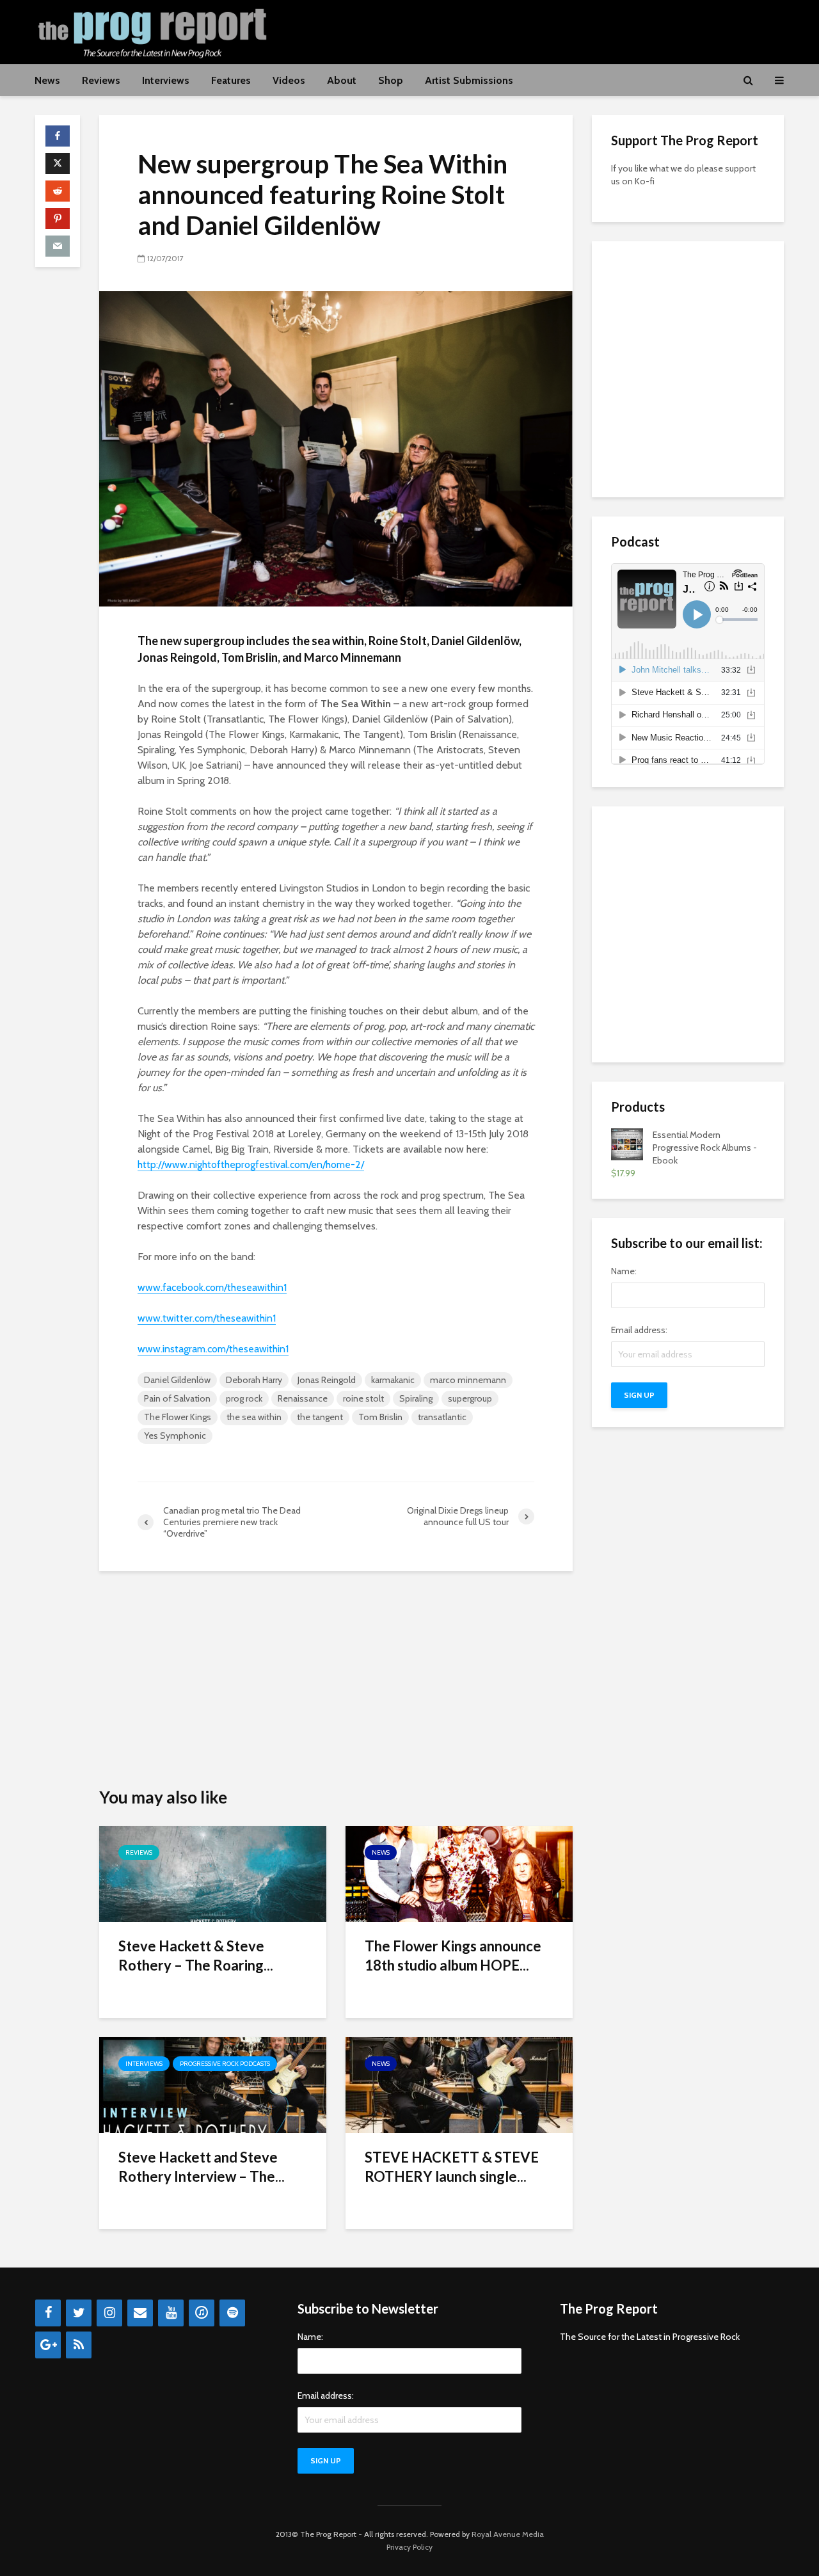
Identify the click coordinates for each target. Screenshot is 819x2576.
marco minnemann (468, 1380)
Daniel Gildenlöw (177, 1380)
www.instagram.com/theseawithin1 (213, 1349)
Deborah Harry (254, 1380)
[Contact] (140, 2313)
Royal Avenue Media (508, 2534)
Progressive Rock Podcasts (225, 2064)
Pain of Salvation (177, 1398)
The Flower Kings (178, 1417)
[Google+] (48, 2345)
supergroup (470, 1398)
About (342, 80)
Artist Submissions (469, 80)
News (47, 80)
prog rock (244, 1398)
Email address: (639, 1330)
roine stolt (363, 1398)
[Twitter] (79, 2313)
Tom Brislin (380, 1417)
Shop (391, 80)
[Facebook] (48, 2313)
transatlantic (442, 1417)
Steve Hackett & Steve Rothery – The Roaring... (196, 1956)
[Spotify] (232, 2313)
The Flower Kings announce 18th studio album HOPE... (453, 1956)
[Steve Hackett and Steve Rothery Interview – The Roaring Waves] (213, 2084)
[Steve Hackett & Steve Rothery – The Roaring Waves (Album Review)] (213, 1873)
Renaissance (303, 1398)
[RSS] (79, 2345)
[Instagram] (109, 2313)
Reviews (101, 80)
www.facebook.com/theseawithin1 (212, 1287)
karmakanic (393, 1380)
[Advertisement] (551, 30)
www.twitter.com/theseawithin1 (207, 1318)
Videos (289, 80)
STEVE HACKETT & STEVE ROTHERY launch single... (452, 2167)
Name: (624, 1271)
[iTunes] (202, 2313)
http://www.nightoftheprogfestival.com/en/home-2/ (251, 1164)
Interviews (166, 80)
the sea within (254, 1417)
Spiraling (416, 1398)
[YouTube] (171, 2313)
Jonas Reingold (327, 1380)
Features (231, 80)
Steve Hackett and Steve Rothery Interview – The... (202, 2167)
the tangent (320, 1417)
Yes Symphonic (175, 1436)
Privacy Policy (409, 2547)
